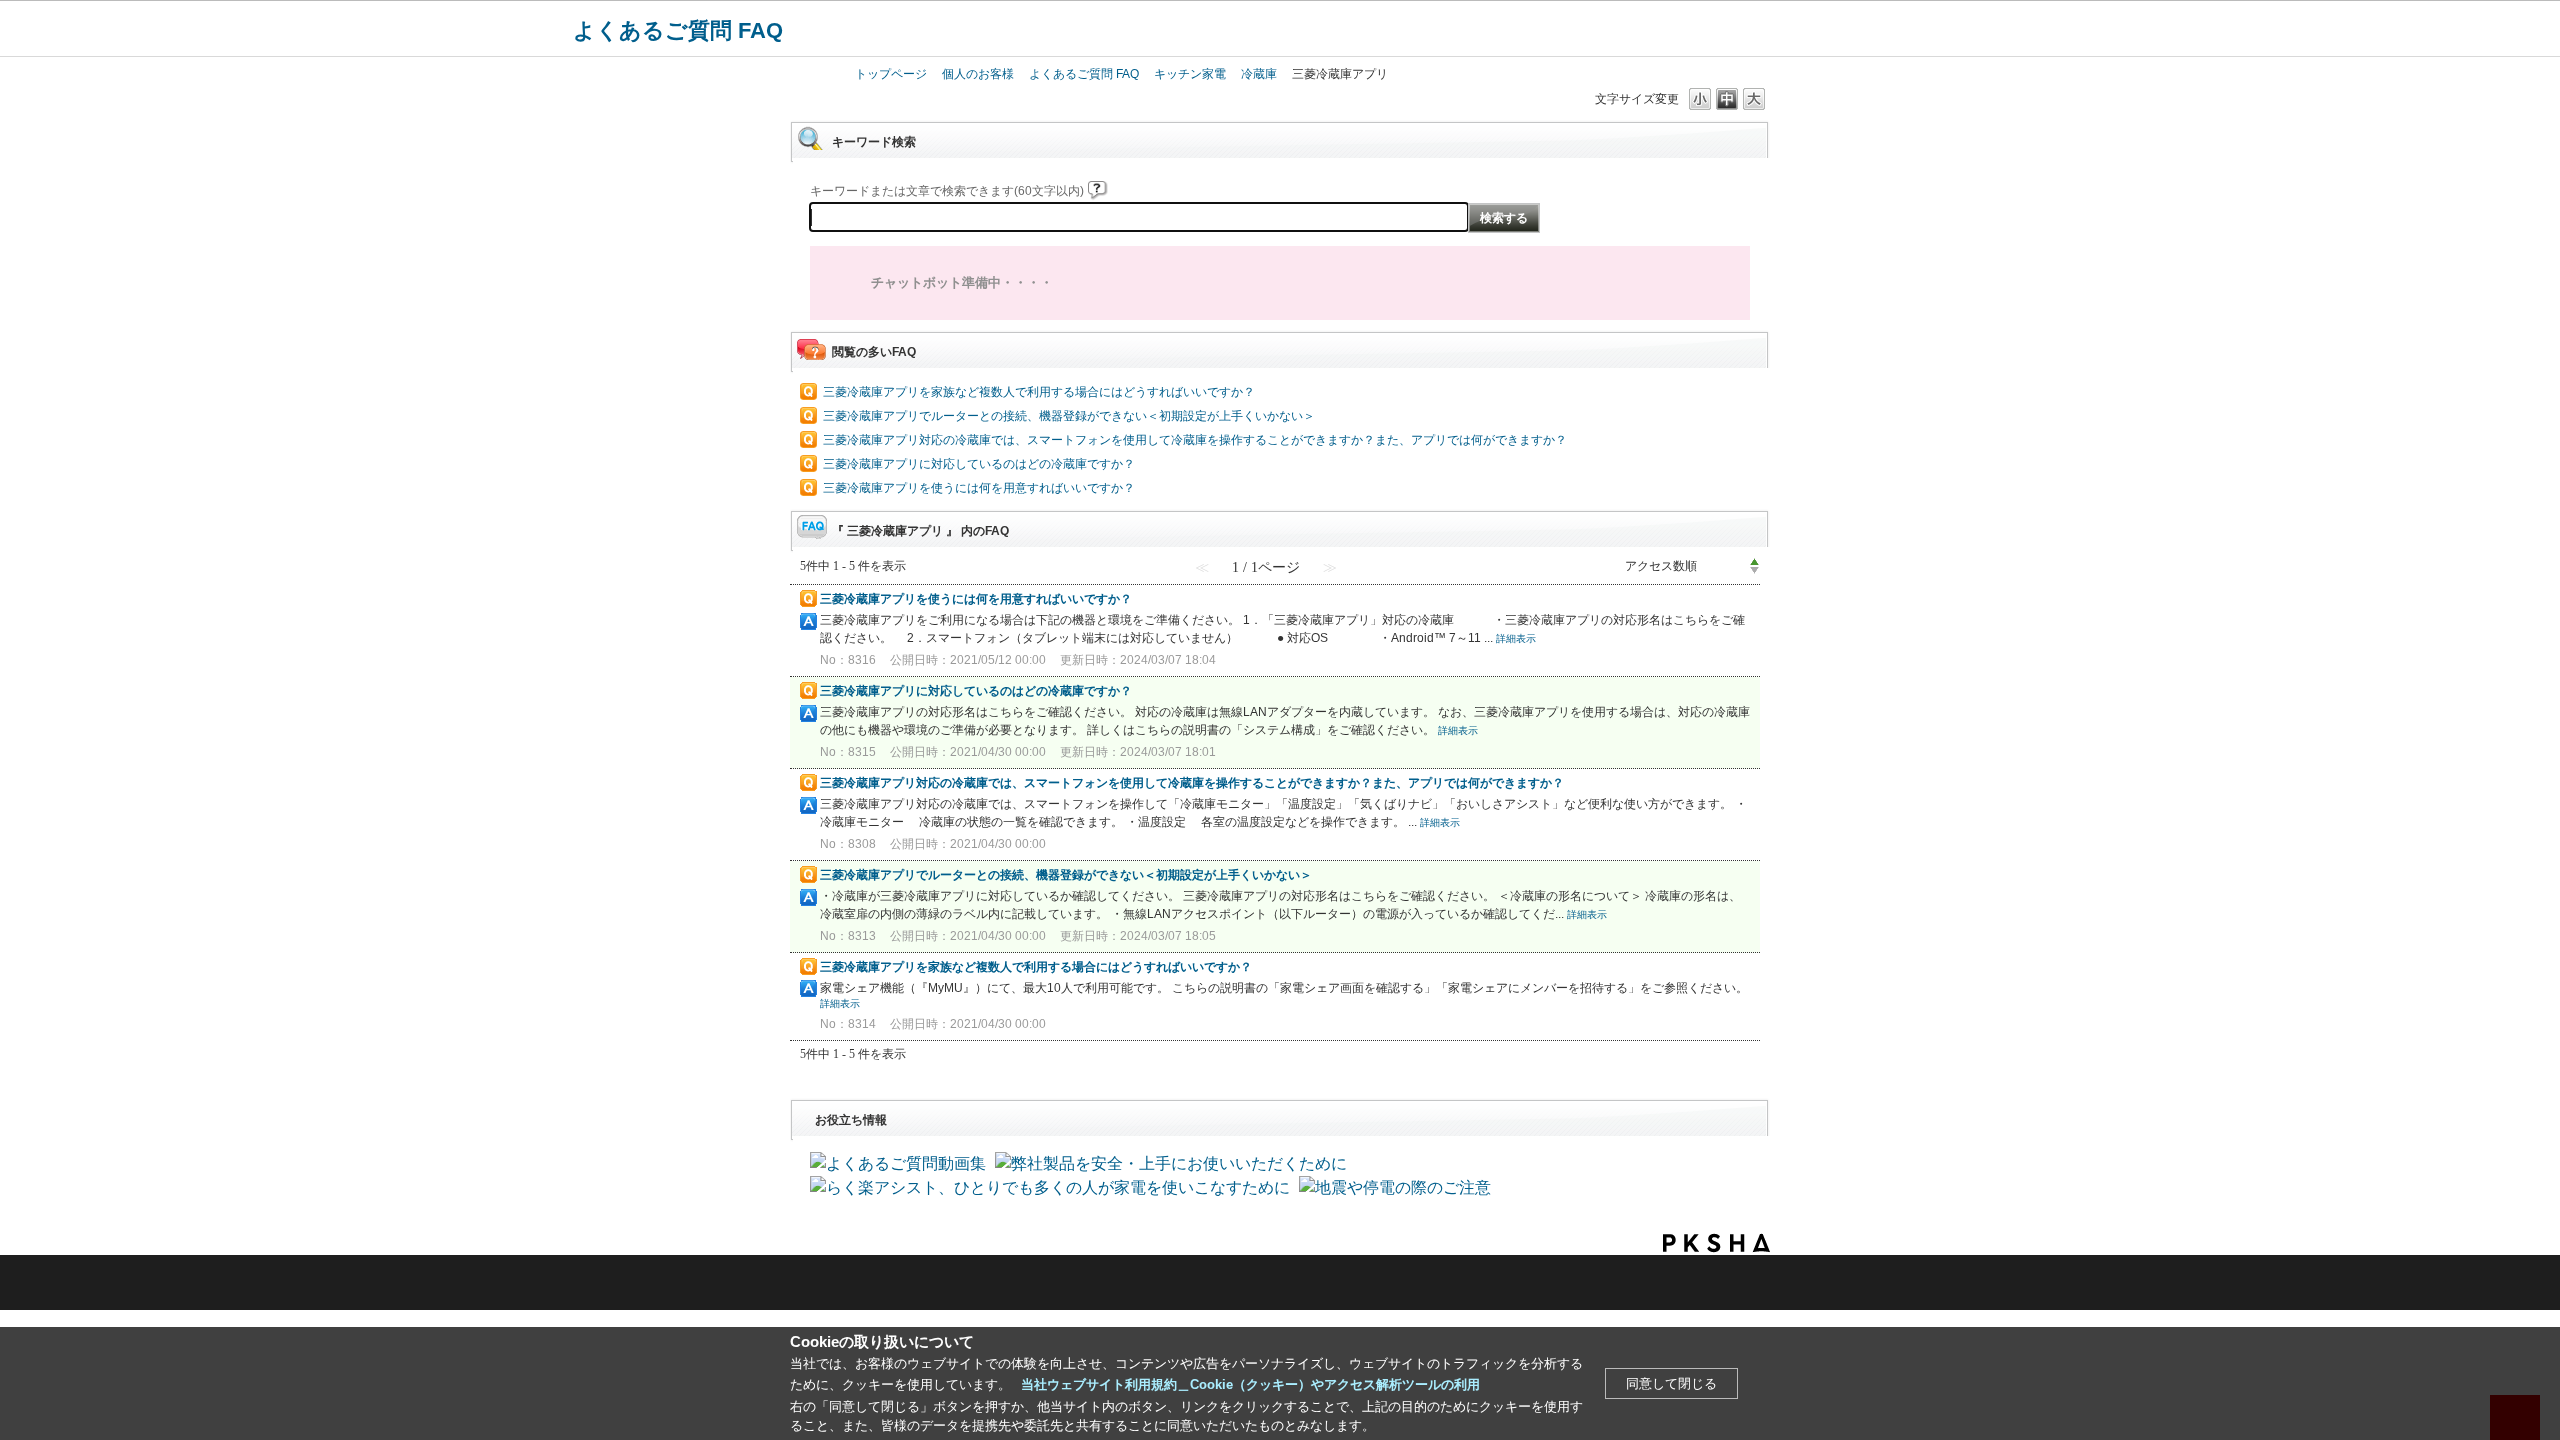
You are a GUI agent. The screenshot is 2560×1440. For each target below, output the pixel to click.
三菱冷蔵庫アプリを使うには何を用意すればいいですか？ (979, 488)
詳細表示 (1516, 638)
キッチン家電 (1190, 74)
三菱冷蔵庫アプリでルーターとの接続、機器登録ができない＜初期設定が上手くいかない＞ (1069, 416)
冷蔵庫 (1259, 74)
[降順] (1754, 571)
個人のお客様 (978, 74)
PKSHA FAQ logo (1716, 1243)
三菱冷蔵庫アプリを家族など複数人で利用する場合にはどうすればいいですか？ (1039, 392)
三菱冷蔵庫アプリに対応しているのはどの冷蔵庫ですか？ (979, 464)
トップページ (891, 74)
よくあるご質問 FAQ (678, 30)
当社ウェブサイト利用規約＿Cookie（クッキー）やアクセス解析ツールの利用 (1250, 1384)
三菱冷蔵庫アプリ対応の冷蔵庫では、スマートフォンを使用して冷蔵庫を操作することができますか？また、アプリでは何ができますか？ (1195, 440)
